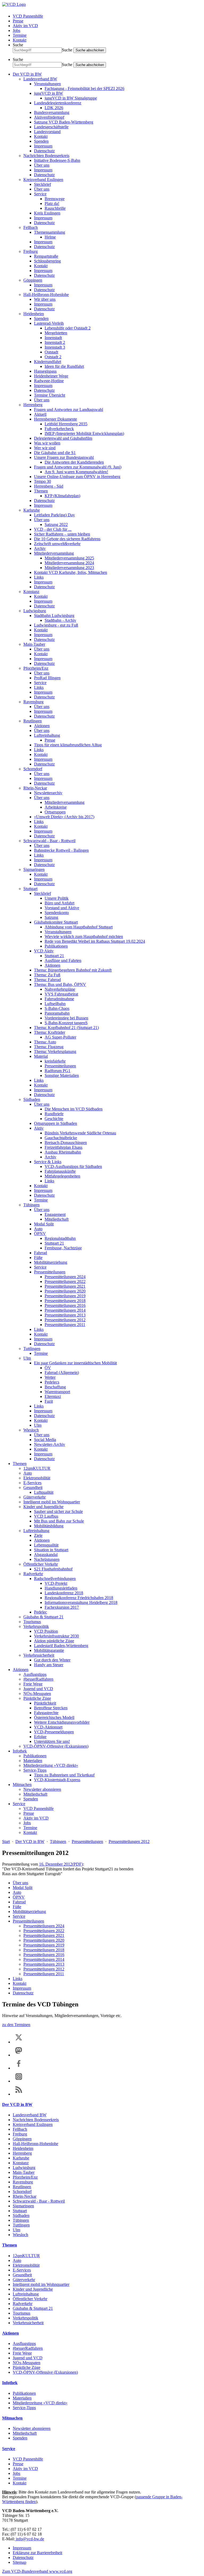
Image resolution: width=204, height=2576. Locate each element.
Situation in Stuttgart (51, 1550)
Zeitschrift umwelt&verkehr (57, 544)
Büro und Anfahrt (59, 903)
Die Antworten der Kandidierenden (74, 462)
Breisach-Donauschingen (66, 1143)
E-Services (32, 1483)
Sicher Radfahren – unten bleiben (62, 534)
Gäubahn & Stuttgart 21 (43, 1617)
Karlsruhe (32, 510)
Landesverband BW (40, 79)
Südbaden (32, 1099)
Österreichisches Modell (54, 1717)
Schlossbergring (47, 261)
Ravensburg (33, 702)
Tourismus (32, 1622)
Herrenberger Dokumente (56, 419)
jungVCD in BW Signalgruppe (71, 98)
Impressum (43, 146)
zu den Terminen (16, 2025)
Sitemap (20, 2562)
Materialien (33, 1761)
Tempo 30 (42, 481)
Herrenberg (33, 405)
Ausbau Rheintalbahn (63, 1152)
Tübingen (31, 1205)
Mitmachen (22, 1785)
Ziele (38, 1535)
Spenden (41, 141)
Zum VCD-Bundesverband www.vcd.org (37, 2571)
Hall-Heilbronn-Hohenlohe (46, 295)
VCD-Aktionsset (48, 1727)
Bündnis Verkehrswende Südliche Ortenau (80, 1133)
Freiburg (31, 251)
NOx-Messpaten (37, 1694)
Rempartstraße (46, 256)
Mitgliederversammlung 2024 (69, 563)
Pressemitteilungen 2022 (65, 1281)
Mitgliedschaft (57, 1219)
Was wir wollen (47, 443)
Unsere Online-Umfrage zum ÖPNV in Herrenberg (77, 477)
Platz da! (52, 203)
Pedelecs (52, 1382)
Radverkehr (33, 1574)
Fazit (49, 1401)
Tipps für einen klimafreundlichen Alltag (68, 745)
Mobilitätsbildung (49, 1526)
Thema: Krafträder (50, 1032)
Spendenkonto (57, 913)
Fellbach (31, 227)
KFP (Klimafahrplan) (62, 496)
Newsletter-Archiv (50, 1444)
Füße (38, 1258)
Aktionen (42, 726)
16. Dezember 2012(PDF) (61, 1864)
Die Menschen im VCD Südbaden (74, 1109)
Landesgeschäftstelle (51, 127)
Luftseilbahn (55, 1004)
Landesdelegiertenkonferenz (58, 103)
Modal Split (44, 1224)
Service (40, 194)
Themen (41, 491)
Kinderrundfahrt (48, 362)
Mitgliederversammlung (54, 553)
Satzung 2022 (56, 524)
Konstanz (31, 592)
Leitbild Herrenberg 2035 (66, 424)
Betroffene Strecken (51, 1708)
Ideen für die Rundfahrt (64, 366)
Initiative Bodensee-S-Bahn (57, 160)
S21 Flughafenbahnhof (53, 1569)
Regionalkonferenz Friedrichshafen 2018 (79, 1598)
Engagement (55, 1214)
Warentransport (57, 1392)
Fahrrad (41, 1253)
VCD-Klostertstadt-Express (57, 1780)
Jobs (16, 30)
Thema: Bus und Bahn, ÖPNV (60, 984)
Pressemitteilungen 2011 (65, 1325)
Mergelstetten (56, 333)
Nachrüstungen (47, 1559)
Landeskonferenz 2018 (64, 1593)
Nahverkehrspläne (60, 989)
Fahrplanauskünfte (60, 1171)
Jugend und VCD (38, 1689)
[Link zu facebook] (19, 2068)
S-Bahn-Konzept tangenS (66, 1023)
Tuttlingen (32, 1349)
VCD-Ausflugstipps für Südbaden (73, 1166)
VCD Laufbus (46, 1516)
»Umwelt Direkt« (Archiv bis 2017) (64, 817)
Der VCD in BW (27, 74)
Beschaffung (55, 1387)
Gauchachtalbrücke (61, 1138)
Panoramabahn (57, 1013)
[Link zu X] (19, 2042)
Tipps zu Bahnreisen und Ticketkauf (64, 1775)
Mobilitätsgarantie (49, 1650)
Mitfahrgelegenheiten (62, 1176)
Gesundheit (33, 1487)
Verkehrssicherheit (39, 1655)
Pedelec (41, 1612)
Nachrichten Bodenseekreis (46, 156)
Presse (18, 21)
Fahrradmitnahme (59, 999)
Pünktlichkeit (45, 1703)
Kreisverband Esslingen (43, 180)
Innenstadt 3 (55, 347)
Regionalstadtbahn (60, 1238)
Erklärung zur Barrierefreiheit (37, 2553)
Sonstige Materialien (62, 1075)
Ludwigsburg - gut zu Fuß (56, 625)
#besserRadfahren (38, 1679)
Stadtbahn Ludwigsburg (54, 616)
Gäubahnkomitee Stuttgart (56, 922)
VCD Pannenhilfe (28, 16)
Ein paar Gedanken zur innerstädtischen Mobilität (75, 1363)
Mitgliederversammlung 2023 (69, 568)
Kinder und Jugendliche (43, 1507)
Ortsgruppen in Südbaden (56, 1123)
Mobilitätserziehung (51, 1262)
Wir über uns (45, 299)
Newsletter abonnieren (42, 1789)
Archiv (40, 548)
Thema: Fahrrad (47, 980)
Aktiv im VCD (25, 26)
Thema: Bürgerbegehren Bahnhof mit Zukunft (73, 970)
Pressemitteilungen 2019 (65, 1296)
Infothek (20, 1751)
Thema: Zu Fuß (47, 975)
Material (41, 1056)
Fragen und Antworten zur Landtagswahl (69, 410)
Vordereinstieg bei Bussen (66, 1018)
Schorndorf (33, 769)
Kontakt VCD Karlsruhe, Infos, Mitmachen (71, 572)
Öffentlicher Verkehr (41, 1564)
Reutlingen (33, 721)
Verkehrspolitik (36, 1626)
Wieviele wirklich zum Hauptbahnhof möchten (84, 937)
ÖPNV (40, 1234)
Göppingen (33, 280)
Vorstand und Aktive (62, 908)
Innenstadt (53, 338)
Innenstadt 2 (55, 342)
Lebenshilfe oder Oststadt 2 (68, 328)
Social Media (45, 1440)
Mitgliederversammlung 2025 (69, 558)
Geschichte (54, 1119)
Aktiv (39, 1128)
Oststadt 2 (53, 357)
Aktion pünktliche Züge (54, 1641)
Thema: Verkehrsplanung (55, 1052)
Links (39, 577)
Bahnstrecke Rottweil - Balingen (61, 850)
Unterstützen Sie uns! (52, 1741)
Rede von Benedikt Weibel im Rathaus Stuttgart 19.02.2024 (95, 941)
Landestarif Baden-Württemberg (61, 1646)
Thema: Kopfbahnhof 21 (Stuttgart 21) (66, 1028)
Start (6, 1842)
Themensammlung (50, 232)
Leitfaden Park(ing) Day (54, 515)
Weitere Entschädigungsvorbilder (62, 1722)
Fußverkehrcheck (59, 429)
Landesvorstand (47, 132)
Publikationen (56, 946)
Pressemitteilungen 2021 (65, 1286)
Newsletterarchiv (48, 793)
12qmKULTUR (37, 1468)
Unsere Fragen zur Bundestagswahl (64, 457)
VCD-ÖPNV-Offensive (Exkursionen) (56, 1746)
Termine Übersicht (50, 395)
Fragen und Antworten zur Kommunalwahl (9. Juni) (78, 467)
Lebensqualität (46, 1545)
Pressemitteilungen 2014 (65, 1310)
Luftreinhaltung (47, 735)
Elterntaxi (53, 1396)
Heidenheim (34, 314)
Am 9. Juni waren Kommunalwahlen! (76, 472)
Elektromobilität (37, 1478)
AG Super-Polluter (60, 1037)
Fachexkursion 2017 (62, 1607)
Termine (20, 35)
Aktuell (40, 414)
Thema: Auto (45, 1042)
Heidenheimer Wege (51, 376)
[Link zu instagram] (19, 2081)
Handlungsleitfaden (61, 1588)
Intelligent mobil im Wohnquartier (52, 1502)
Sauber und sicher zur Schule (58, 1511)
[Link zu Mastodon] (19, 2055)
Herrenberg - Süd (49, 486)
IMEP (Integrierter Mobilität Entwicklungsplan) (84, 433)
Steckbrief (42, 184)
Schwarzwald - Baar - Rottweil (49, 841)
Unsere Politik (57, 898)
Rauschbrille (55, 208)
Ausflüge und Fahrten (63, 960)
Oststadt (51, 352)
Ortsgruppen (55, 812)
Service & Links (48, 1162)
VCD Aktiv (44, 951)
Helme (50, 237)
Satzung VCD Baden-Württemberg (64, 122)
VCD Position (46, 1631)
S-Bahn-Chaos (57, 1008)
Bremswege (55, 199)
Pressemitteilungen (60, 1066)
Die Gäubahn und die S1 (55, 453)
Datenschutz (44, 151)
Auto (38, 1229)
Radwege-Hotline (49, 381)
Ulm (27, 1358)
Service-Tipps (35, 1770)
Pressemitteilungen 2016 (65, 1305)
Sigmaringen (34, 869)
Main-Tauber (34, 644)
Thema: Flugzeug (49, 1047)
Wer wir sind (45, 448)
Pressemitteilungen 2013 (65, 1315)
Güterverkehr (35, 1497)
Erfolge (40, 1737)
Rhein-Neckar (35, 788)
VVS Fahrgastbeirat (61, 994)
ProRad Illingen (47, 678)
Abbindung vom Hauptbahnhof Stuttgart (79, 927)
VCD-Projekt (56, 1583)
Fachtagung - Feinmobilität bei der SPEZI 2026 (84, 89)
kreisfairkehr (55, 1061)
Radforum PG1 (58, 1071)
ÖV (48, 1368)
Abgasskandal (46, 1555)
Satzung (51, 917)
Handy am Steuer (49, 1665)
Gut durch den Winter (52, 1660)
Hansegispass (45, 371)
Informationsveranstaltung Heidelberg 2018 (81, 1602)
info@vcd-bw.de (29, 2539)
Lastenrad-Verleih (49, 323)
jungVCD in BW (48, 93)
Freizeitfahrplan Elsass (63, 1147)
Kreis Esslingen (47, 213)
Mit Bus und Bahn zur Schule (59, 1521)
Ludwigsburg (35, 611)
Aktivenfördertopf (49, 117)
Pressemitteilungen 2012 (65, 1320)
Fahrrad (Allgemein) (62, 1373)
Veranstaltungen (47, 84)
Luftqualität (44, 1492)
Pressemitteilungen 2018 (65, 1301)
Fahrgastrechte (46, 1713)
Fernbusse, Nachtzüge (63, 1248)
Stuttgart (30, 889)
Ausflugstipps (35, 1674)
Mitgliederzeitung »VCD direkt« (51, 1765)
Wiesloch (31, 1430)
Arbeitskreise (56, 807)
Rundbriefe (54, 1114)
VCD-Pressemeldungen (54, 1732)
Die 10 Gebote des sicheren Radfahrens (67, 539)
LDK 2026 (54, 108)
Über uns (42, 165)
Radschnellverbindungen (55, 1579)
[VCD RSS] (19, 2094)
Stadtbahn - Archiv (60, 620)
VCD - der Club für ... (53, 529)
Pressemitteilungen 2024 (65, 1277)
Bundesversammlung (52, 112)
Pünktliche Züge (37, 1698)
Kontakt (20, 40)
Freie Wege (33, 1684)
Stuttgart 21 (54, 956)
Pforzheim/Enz (36, 668)
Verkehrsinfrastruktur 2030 (56, 1636)
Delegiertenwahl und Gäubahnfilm (63, 438)
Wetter (50, 1377)
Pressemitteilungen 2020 (65, 1291)
